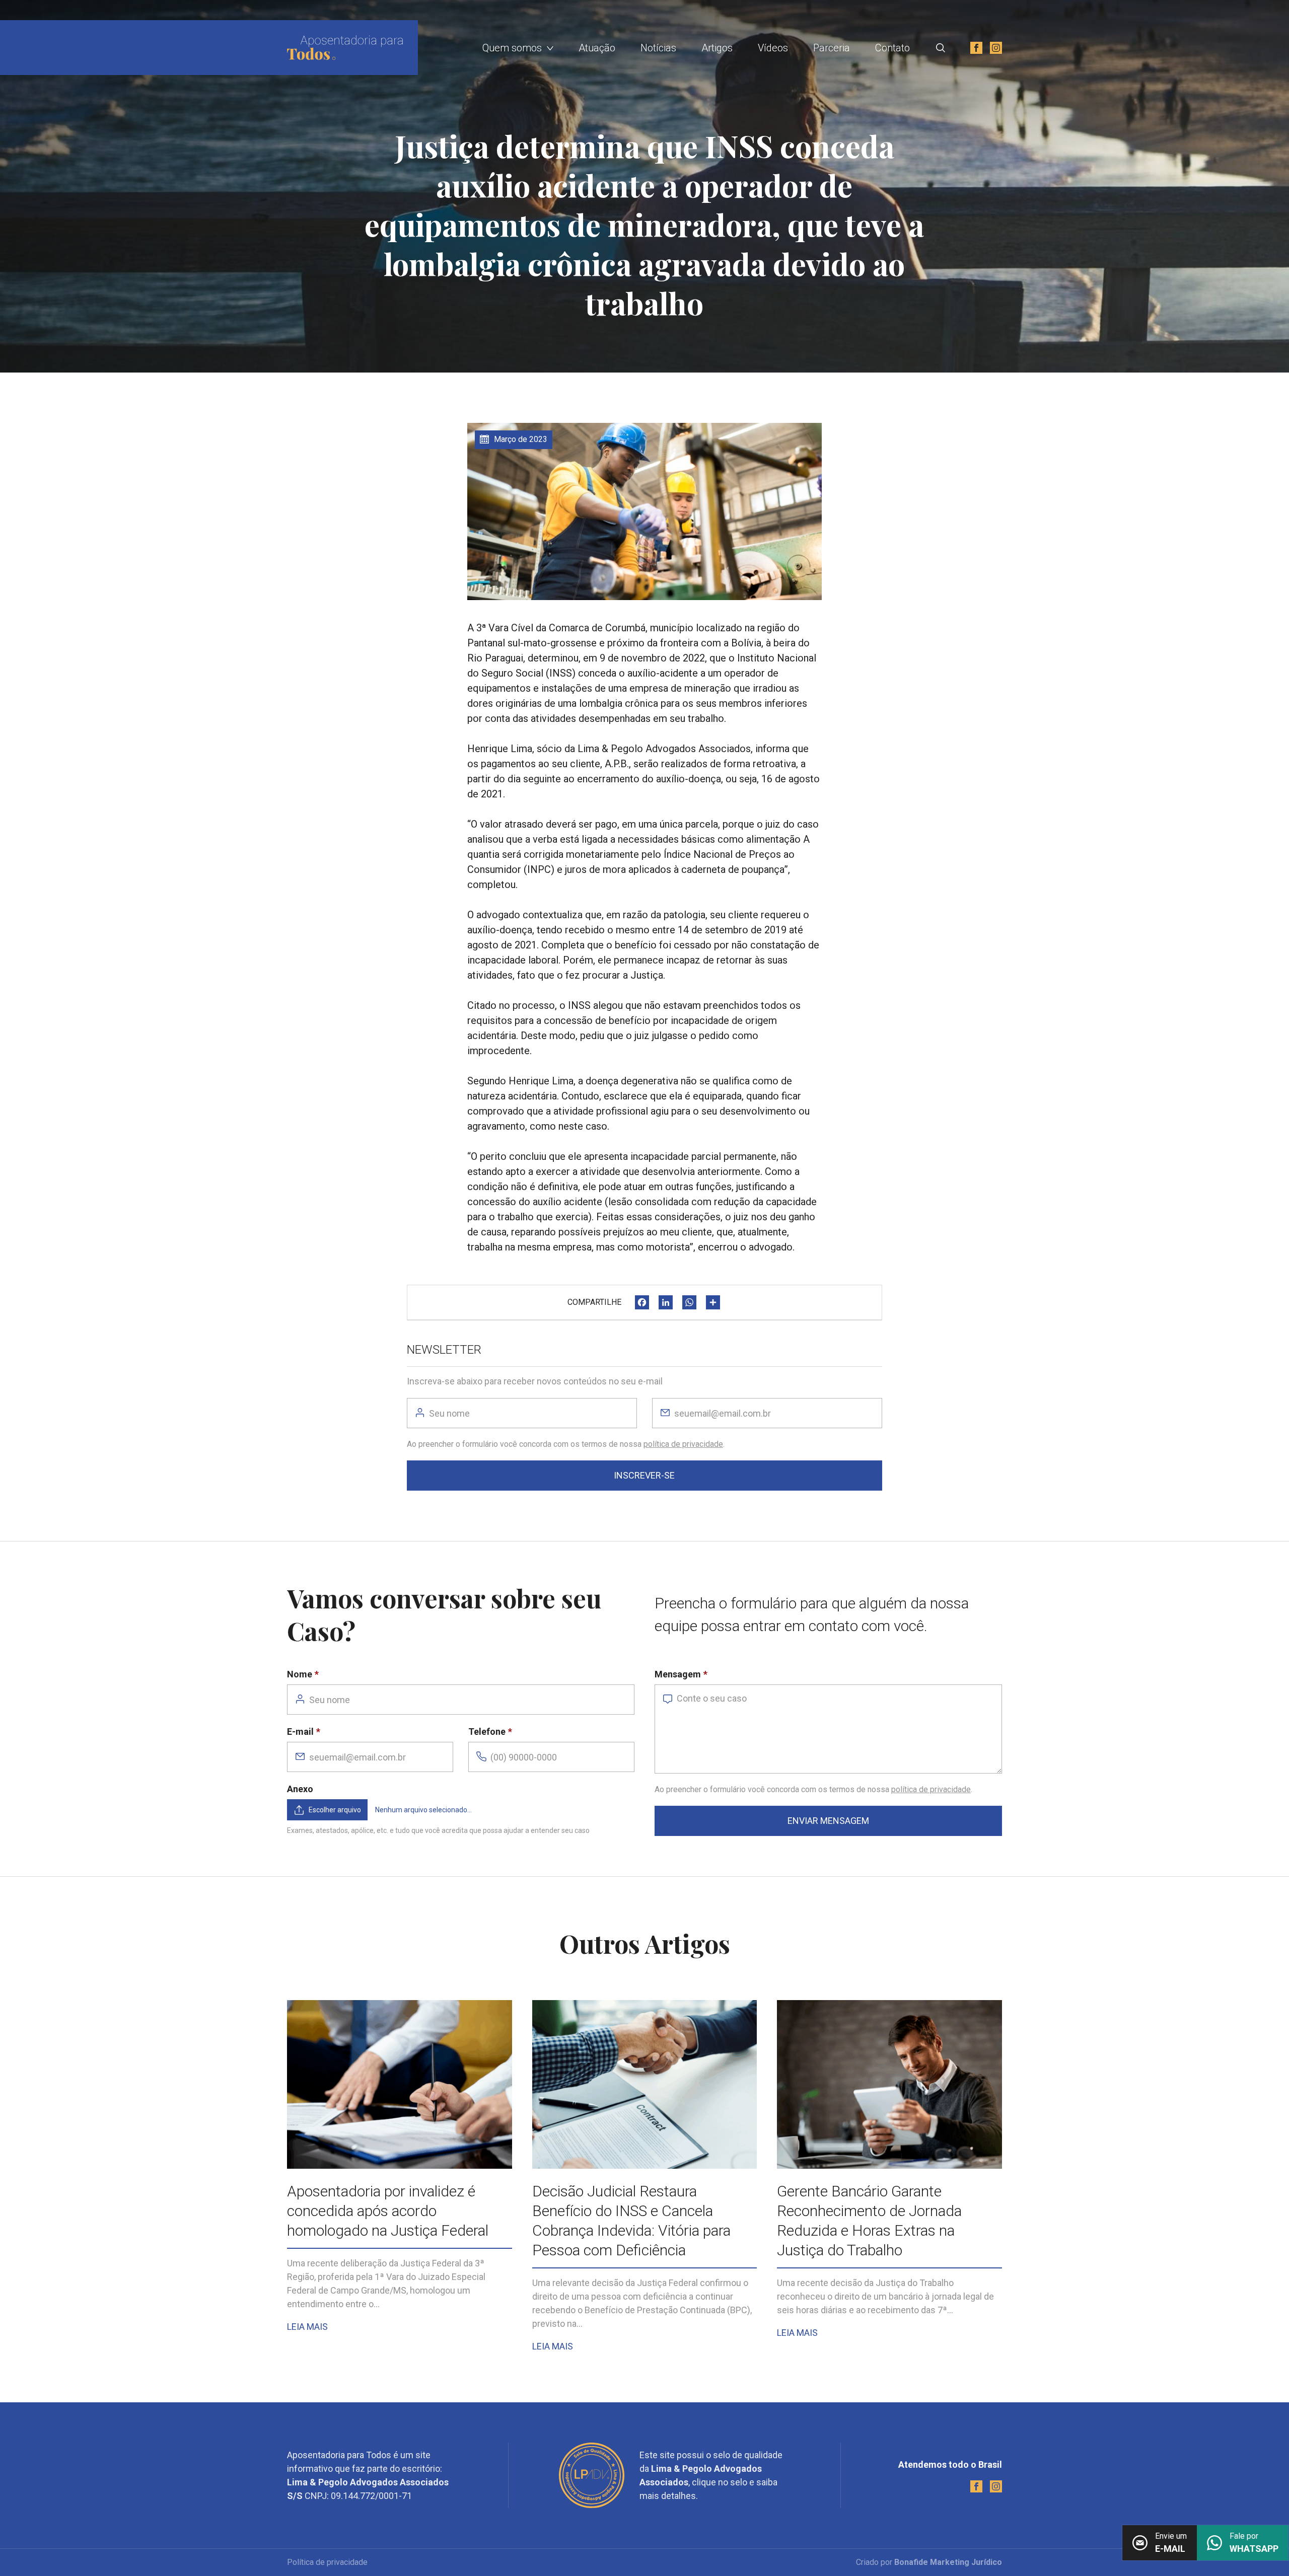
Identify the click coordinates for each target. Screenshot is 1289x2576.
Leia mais (307, 2327)
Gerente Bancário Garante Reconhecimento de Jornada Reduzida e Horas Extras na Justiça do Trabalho (869, 2221)
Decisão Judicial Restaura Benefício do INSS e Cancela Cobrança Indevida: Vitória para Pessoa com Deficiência (631, 2221)
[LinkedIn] (666, 1302)
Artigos (717, 48)
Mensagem (678, 1674)
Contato (892, 48)
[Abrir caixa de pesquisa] (941, 48)
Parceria (832, 48)
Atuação (597, 48)
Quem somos (512, 48)
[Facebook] (642, 1302)
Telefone (487, 1732)
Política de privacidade (327, 2562)
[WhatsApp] (689, 1302)
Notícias (658, 48)
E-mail (300, 1732)
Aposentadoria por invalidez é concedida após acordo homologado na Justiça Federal (388, 2211)
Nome (300, 1674)
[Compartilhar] (713, 1302)
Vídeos (773, 48)
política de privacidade (683, 1444)
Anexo (300, 1789)
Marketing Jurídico (966, 2562)
